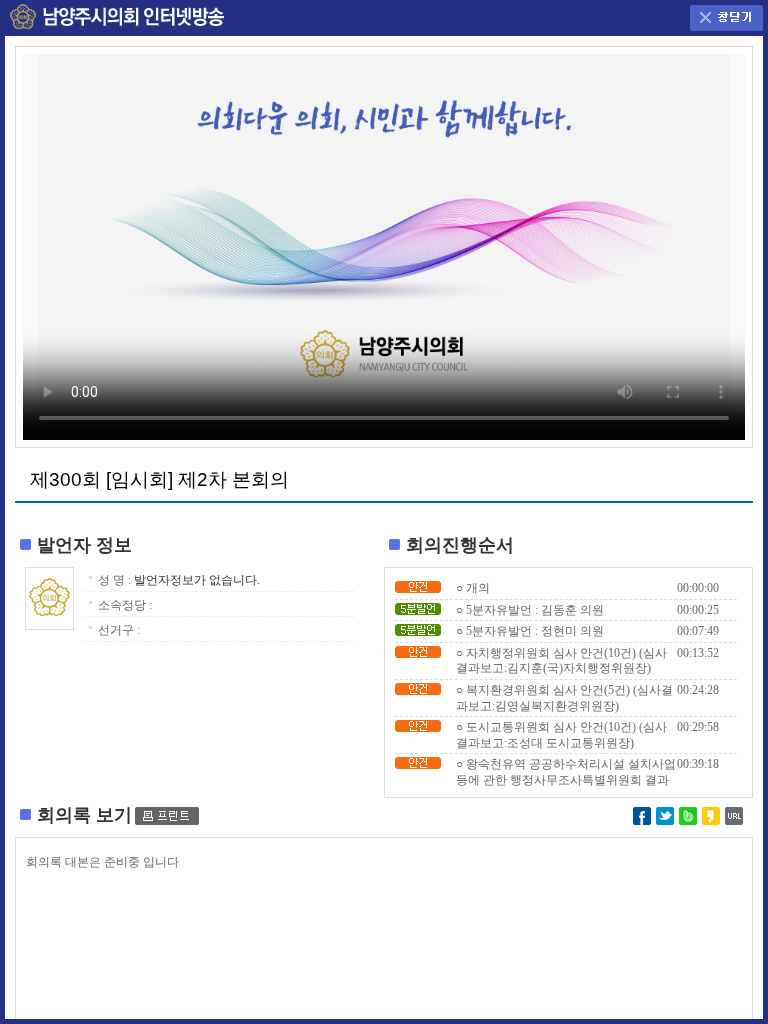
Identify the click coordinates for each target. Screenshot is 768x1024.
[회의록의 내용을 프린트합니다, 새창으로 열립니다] (167, 815)
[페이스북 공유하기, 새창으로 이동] (642, 814)
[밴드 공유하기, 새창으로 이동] (688, 814)
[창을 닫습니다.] (726, 13)
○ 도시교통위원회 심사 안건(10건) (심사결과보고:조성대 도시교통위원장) (561, 735)
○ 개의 (473, 588)
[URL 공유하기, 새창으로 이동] (734, 814)
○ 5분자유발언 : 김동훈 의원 (530, 610)
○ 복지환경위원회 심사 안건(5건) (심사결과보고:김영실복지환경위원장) (564, 698)
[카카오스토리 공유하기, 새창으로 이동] (711, 814)
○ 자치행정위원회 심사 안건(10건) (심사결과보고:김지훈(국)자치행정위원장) (561, 661)
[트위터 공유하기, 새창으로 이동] (665, 814)
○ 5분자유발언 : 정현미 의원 (530, 631)
